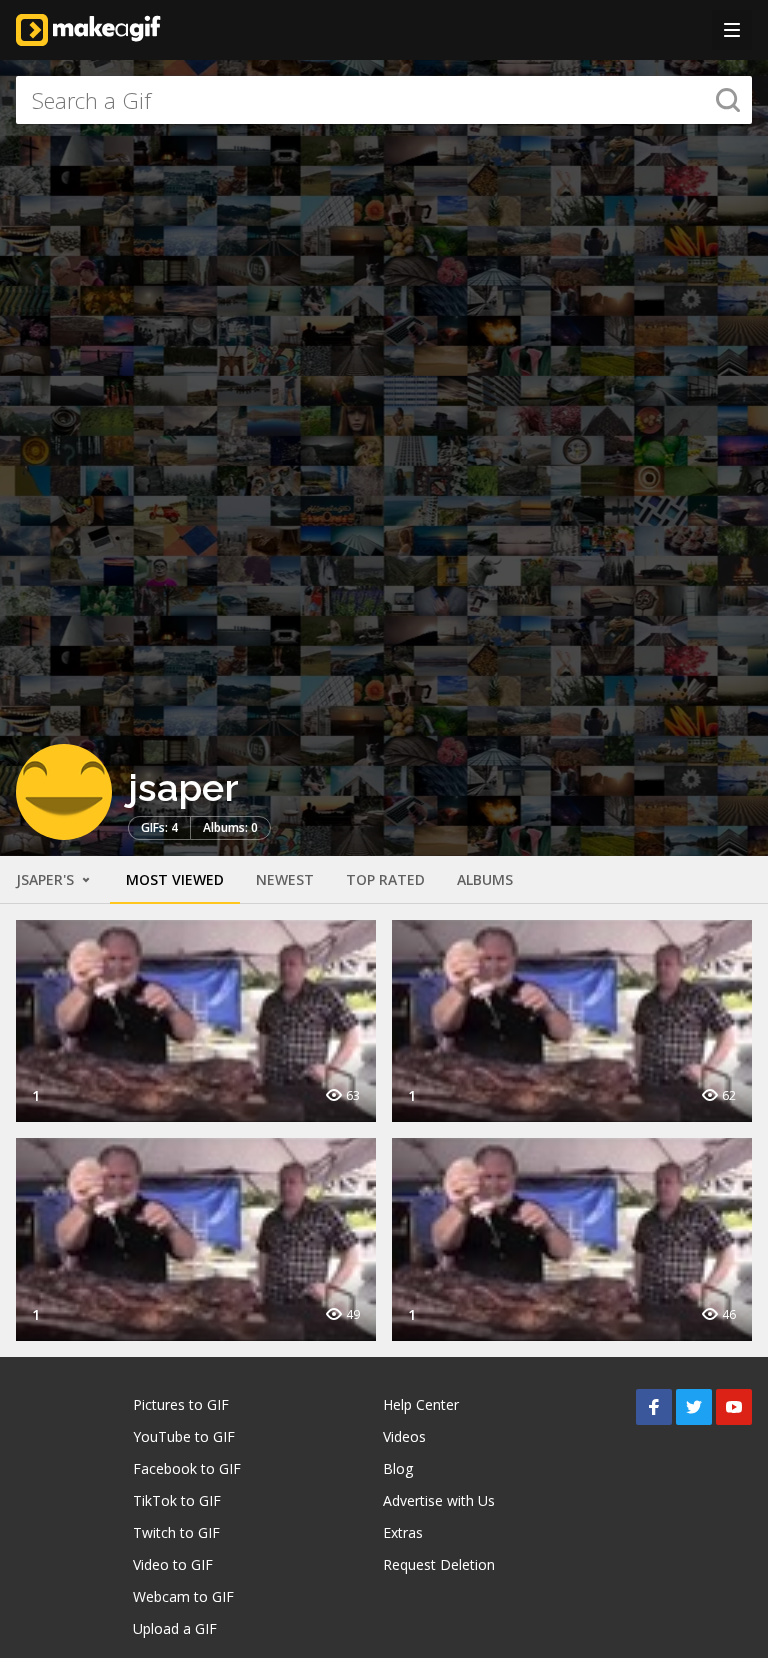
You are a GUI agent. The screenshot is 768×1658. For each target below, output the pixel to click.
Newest (285, 879)
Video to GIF (173, 1564)
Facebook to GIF (187, 1468)
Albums (485, 879)
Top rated (385, 879)
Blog (398, 1468)
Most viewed (175, 879)
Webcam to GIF (183, 1596)
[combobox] (384, 100)
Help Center (421, 1404)
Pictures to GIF (181, 1404)
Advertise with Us (439, 1500)
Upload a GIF (175, 1628)
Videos (404, 1436)
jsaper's (47, 879)
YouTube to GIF (184, 1436)
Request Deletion (439, 1564)
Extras (403, 1532)
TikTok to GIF (177, 1500)
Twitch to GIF (176, 1532)
